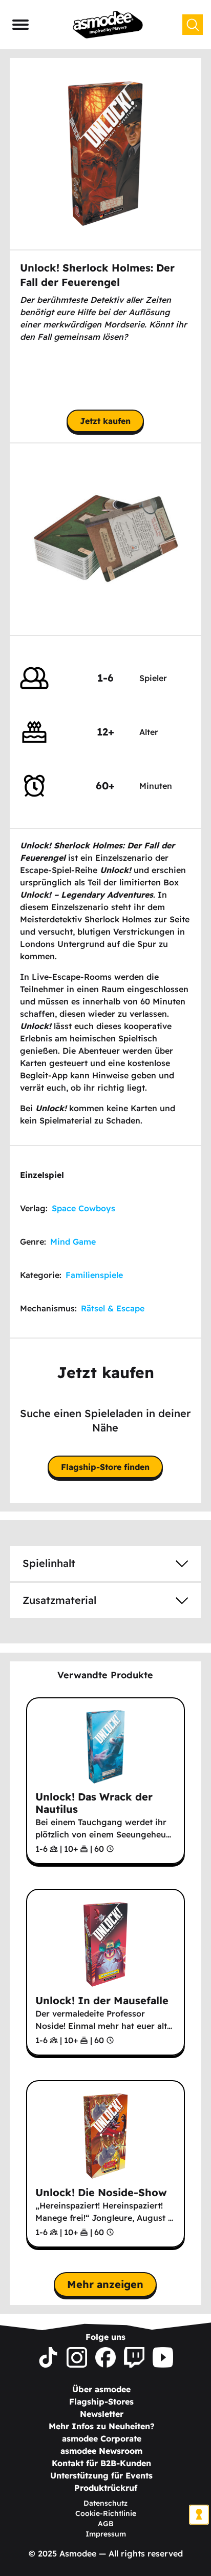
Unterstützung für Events (101, 2475)
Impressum (106, 2534)
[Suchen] (193, 25)
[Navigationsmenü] (20, 25)
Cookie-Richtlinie (106, 2513)
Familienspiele (94, 1275)
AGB (106, 2524)
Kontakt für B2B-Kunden (101, 2463)
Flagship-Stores (101, 2401)
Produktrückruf (106, 2488)
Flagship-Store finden (105, 1467)
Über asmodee (101, 2389)
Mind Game (73, 1242)
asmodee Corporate (102, 2438)
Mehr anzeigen (105, 2284)
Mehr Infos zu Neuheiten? (102, 2426)
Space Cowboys (83, 1208)
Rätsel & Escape (113, 1308)
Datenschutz (105, 2503)
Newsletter (102, 2414)
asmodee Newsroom (101, 2451)
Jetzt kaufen (105, 421)
